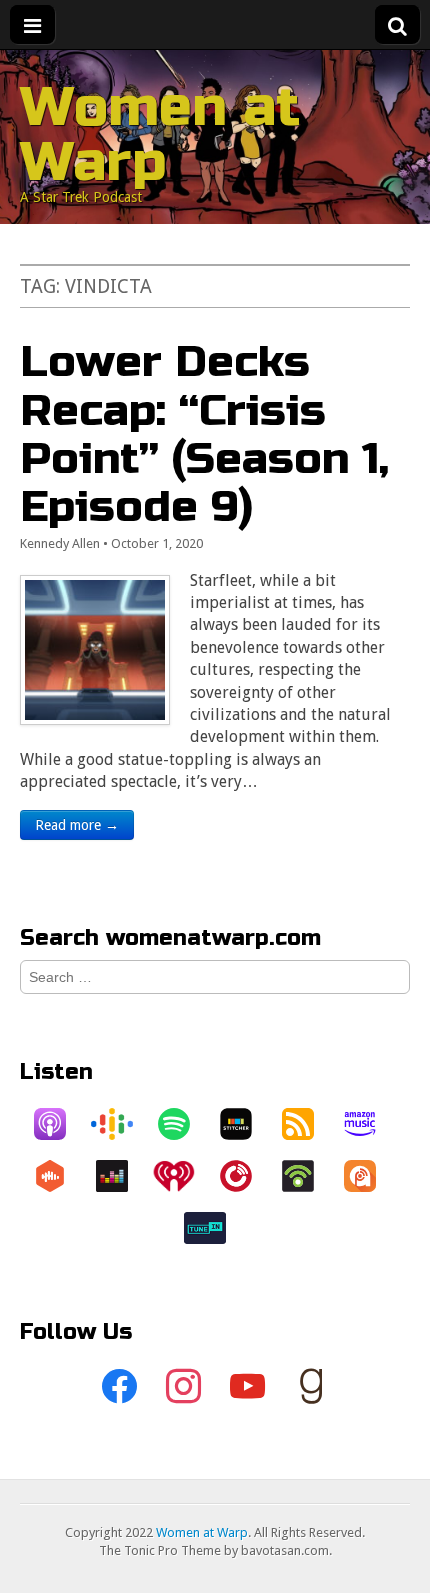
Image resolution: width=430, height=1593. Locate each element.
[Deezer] (122, 1176)
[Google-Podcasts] (122, 1124)
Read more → (77, 825)
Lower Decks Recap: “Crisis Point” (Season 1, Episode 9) (204, 434)
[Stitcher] (246, 1124)
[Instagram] (183, 1387)
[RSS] (308, 1124)
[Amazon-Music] (370, 1124)
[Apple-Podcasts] (60, 1124)
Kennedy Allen (60, 543)
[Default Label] (247, 1387)
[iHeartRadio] (184, 1176)
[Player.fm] (246, 1176)
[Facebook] (119, 1387)
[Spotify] (184, 1124)
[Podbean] (308, 1176)
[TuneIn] (215, 1228)
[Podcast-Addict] (370, 1176)
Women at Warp (160, 134)
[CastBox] (60, 1176)
